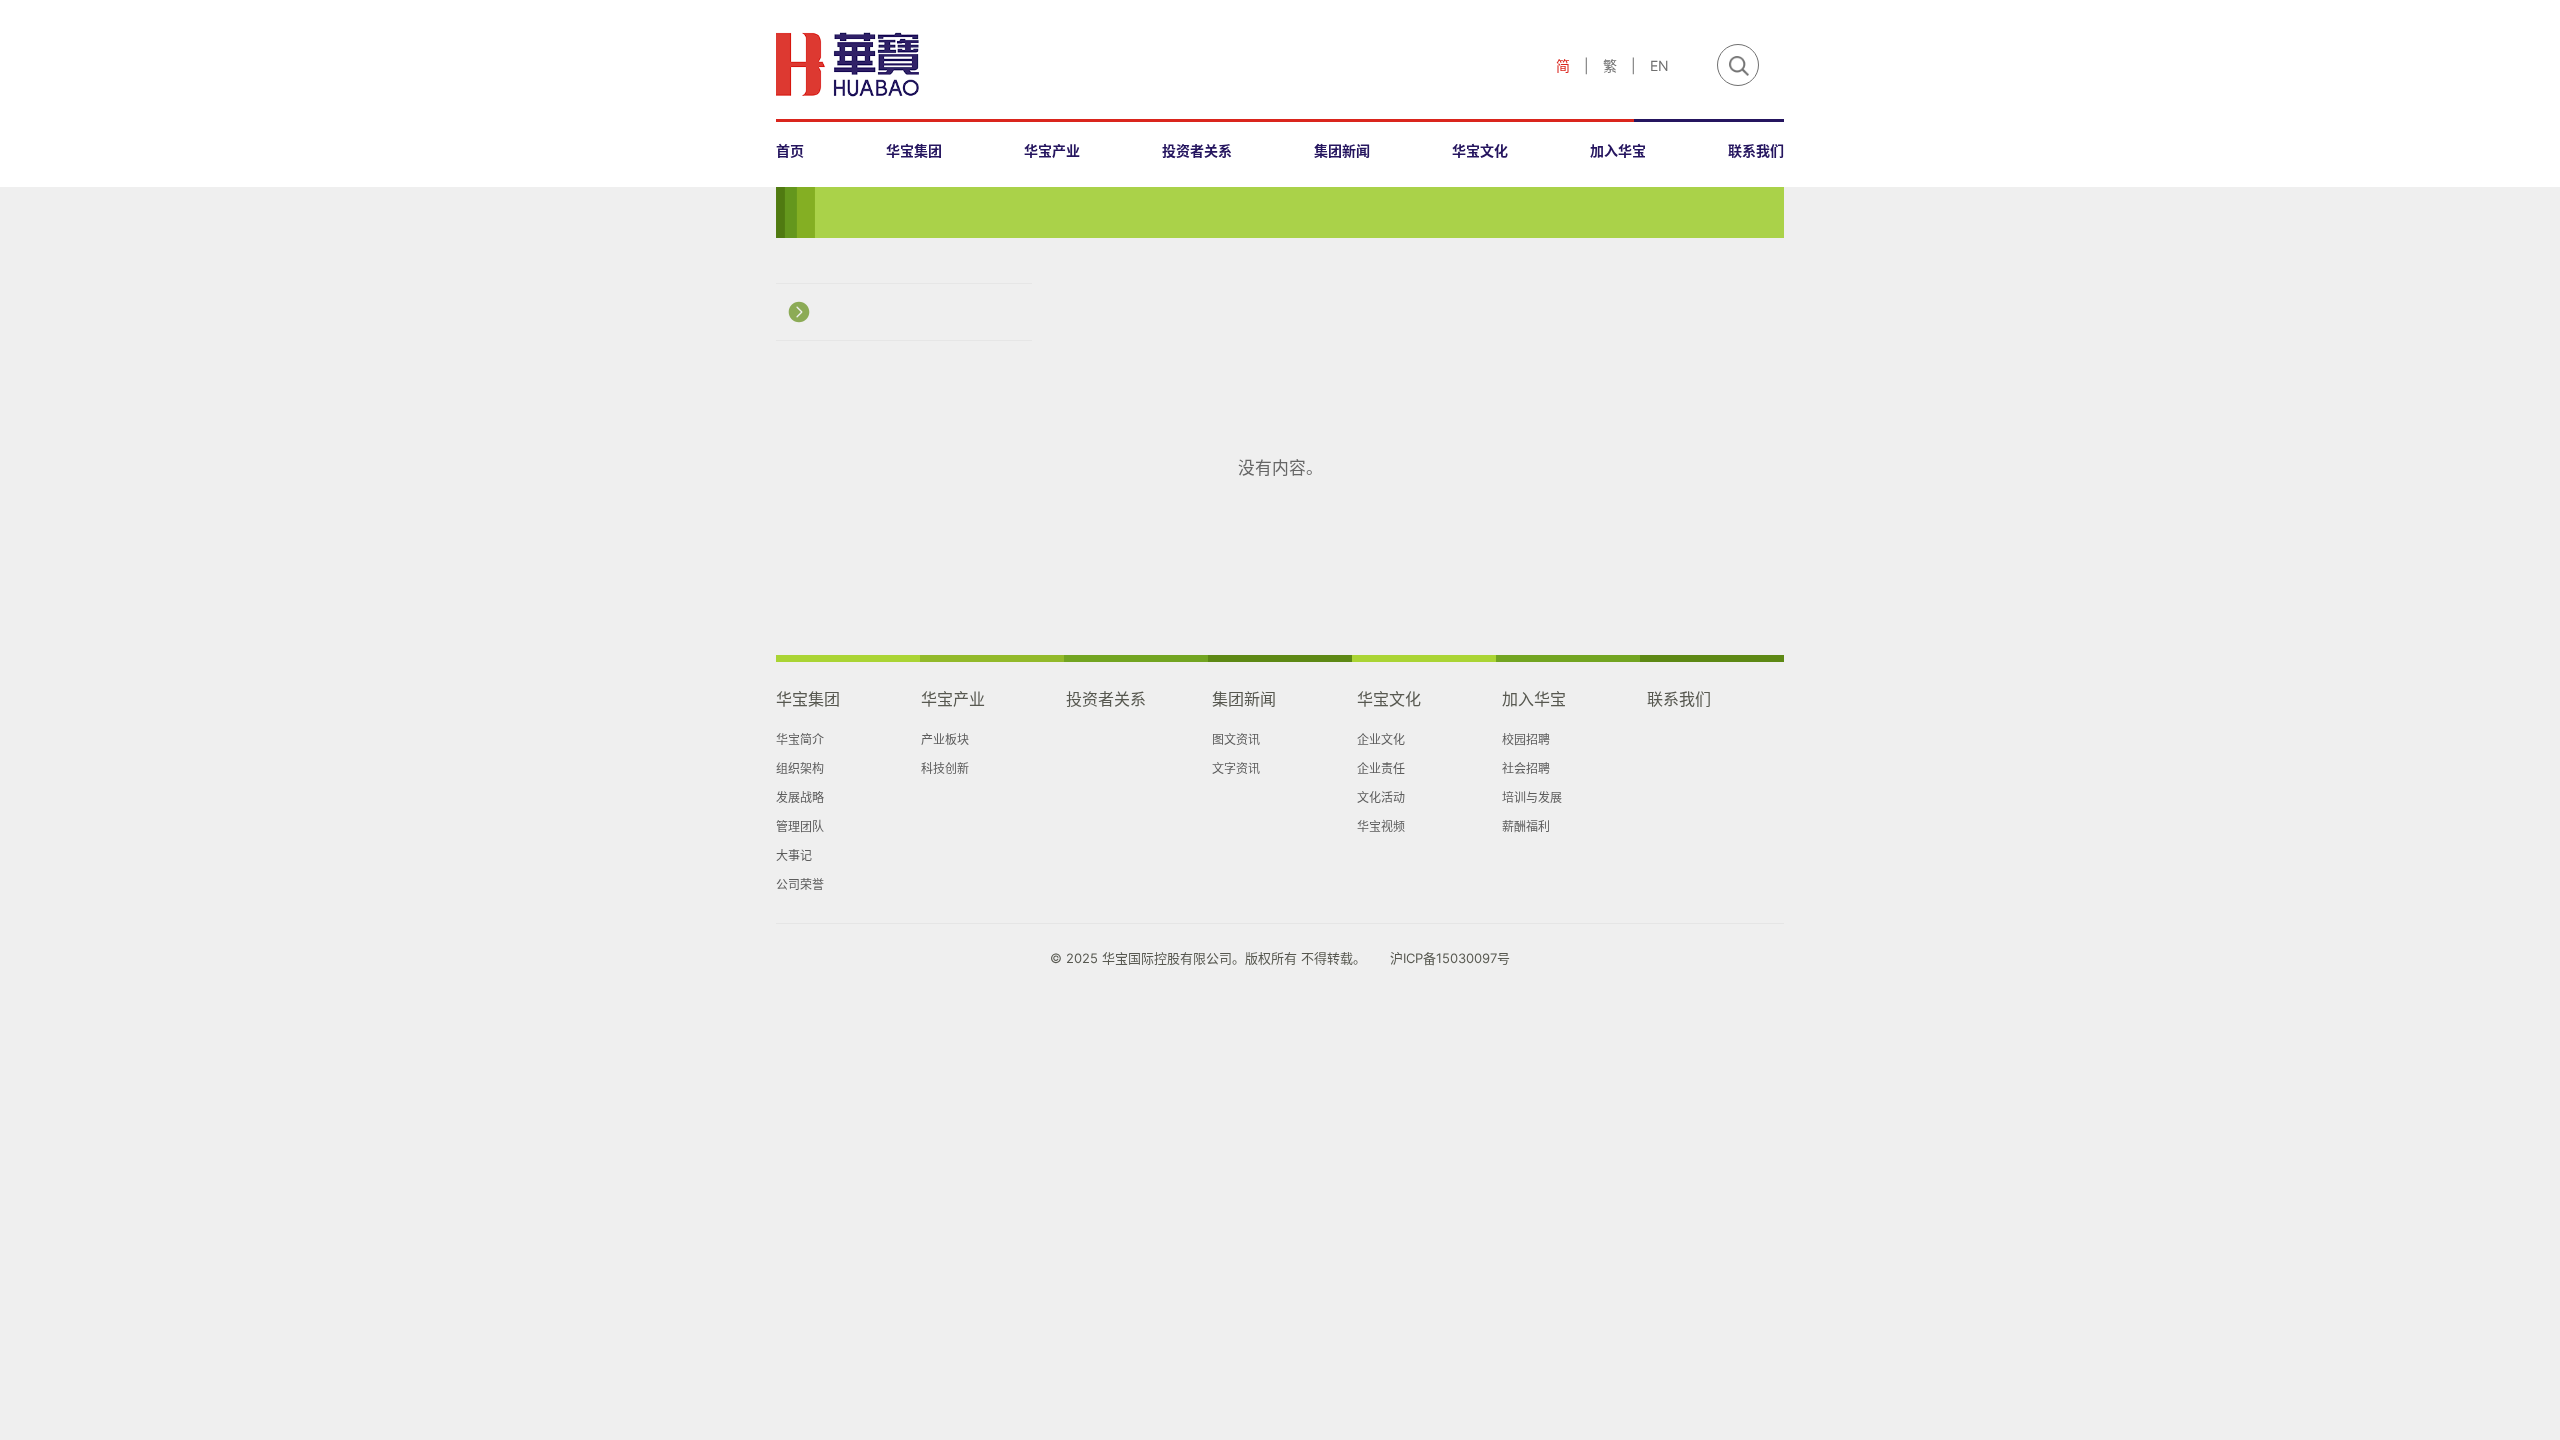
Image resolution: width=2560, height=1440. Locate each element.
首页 (790, 150)
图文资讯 (1236, 739)
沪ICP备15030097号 (1450, 958)
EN (1659, 65)
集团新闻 (1342, 150)
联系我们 (1756, 150)
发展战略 (800, 797)
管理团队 (800, 826)
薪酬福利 (1526, 826)
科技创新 (945, 768)
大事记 (794, 855)
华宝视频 (1381, 826)
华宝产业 (1052, 150)
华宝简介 (800, 739)
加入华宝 (1618, 150)
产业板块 (945, 739)
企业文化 (1381, 739)
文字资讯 (1236, 768)
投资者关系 (1197, 150)
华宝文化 (1480, 150)
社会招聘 (1526, 768)
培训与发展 (1532, 797)
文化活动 (1381, 797)
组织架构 (800, 768)
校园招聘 (1526, 739)
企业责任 (1381, 768)
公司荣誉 (800, 884)
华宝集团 (914, 150)
